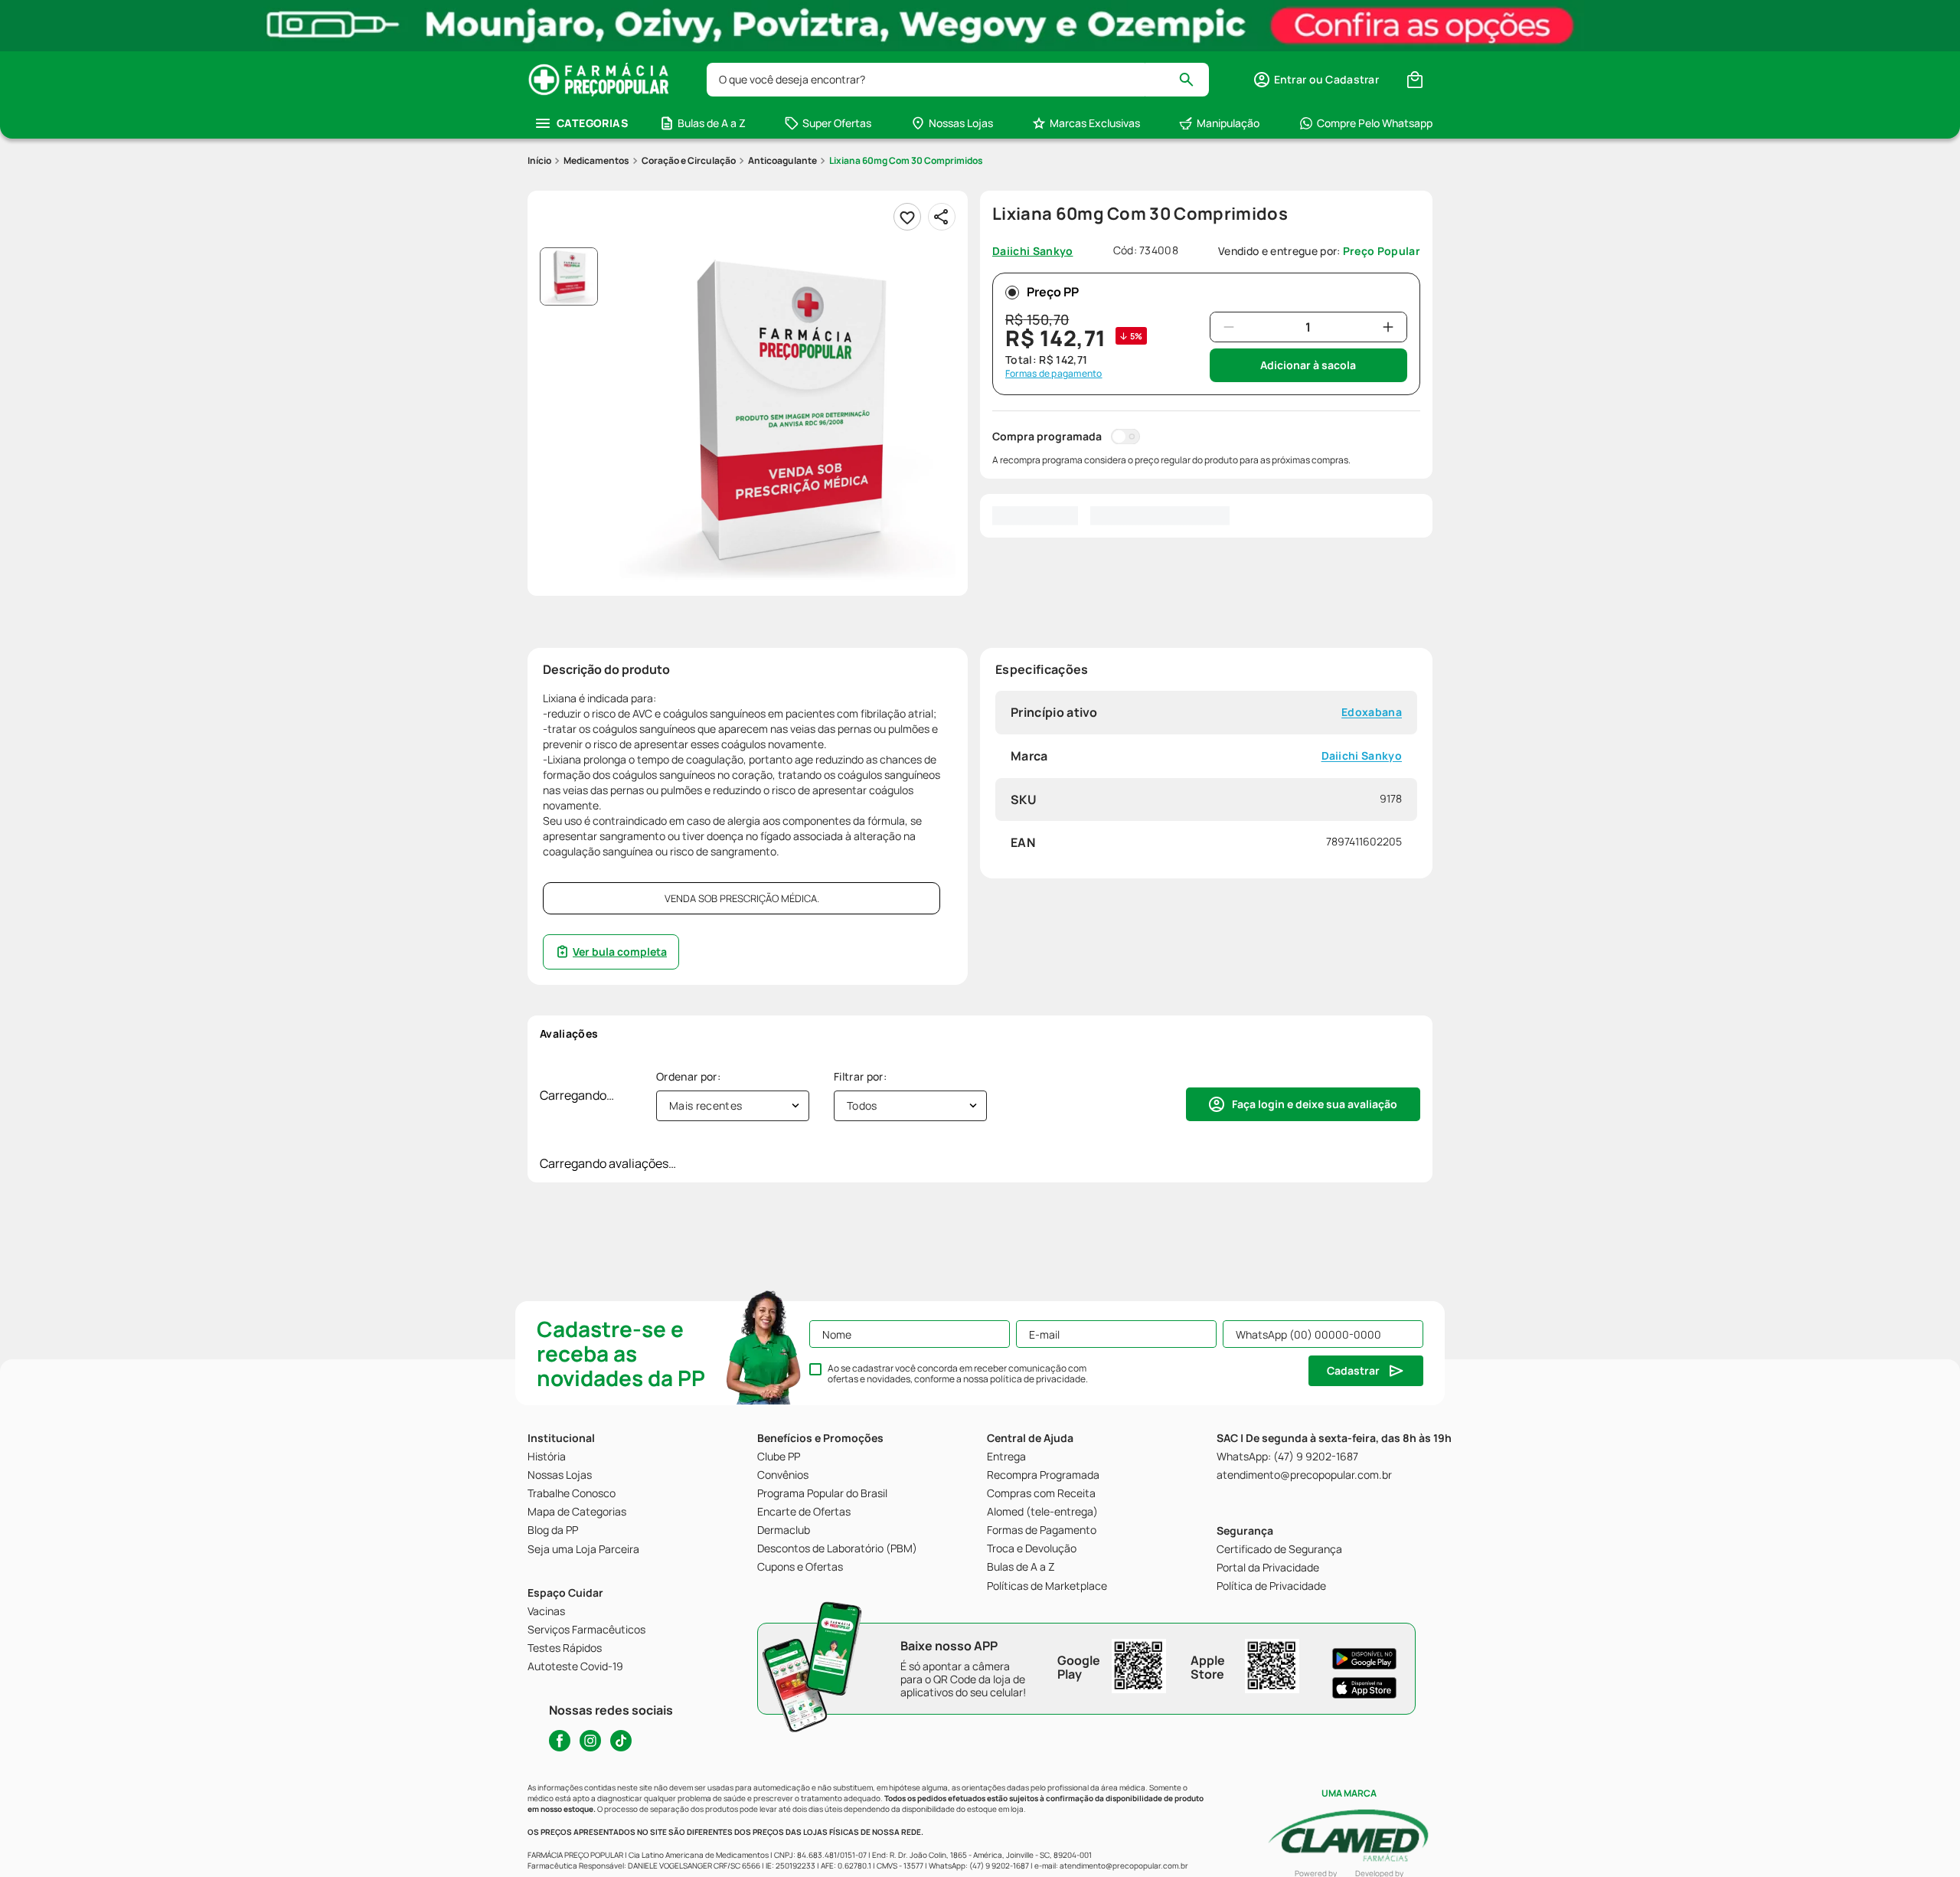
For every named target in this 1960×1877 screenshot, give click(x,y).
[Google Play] (1364, 1659)
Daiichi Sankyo (1362, 755)
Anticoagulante (782, 160)
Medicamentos (596, 160)
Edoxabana (1372, 713)
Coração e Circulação (689, 160)
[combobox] (958, 80)
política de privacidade (1038, 1379)
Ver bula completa (620, 952)
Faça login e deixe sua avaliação (1315, 1104)
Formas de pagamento (1054, 374)
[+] (1388, 327)
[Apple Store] (1364, 1688)
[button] (1316, 80)
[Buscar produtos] (1193, 80)
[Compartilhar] (942, 217)
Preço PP (1053, 292)
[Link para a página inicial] (539, 161)
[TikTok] (621, 1741)
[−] (1229, 327)
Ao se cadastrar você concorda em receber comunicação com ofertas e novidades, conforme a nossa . (958, 1374)
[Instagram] (590, 1741)
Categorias (592, 123)
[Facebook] (560, 1741)
